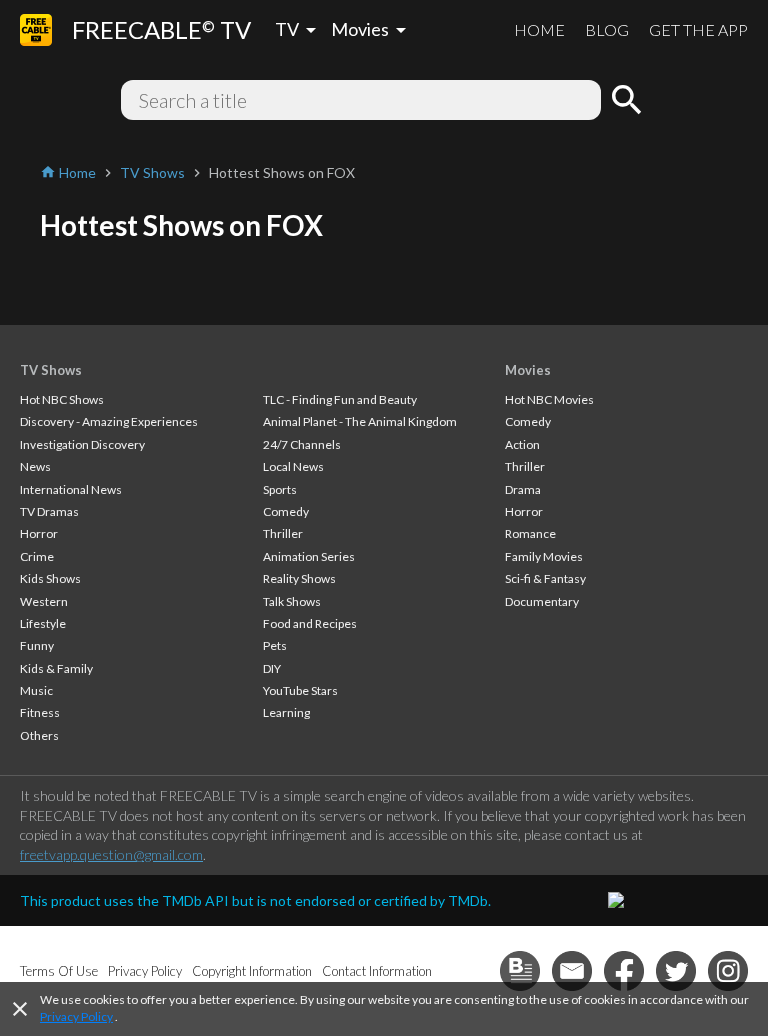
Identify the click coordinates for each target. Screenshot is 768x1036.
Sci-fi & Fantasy (545, 578)
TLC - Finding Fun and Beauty (340, 399)
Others (39, 735)
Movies (528, 370)
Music (36, 690)
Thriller (283, 533)
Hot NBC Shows (62, 399)
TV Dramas (49, 511)
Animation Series (309, 556)
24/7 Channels (302, 444)
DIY (272, 668)
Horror (39, 533)
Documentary (542, 601)
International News (71, 489)
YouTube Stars (300, 690)
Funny (37, 645)
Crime (37, 556)
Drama (523, 489)
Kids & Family (56, 668)
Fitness (40, 712)
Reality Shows (299, 578)
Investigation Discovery (82, 444)
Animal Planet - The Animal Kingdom (360, 421)
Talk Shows (292, 601)
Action (522, 444)
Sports (280, 489)
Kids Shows (50, 578)
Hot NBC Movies (549, 399)
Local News (293, 466)
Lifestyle (43, 623)
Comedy (286, 511)
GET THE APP (698, 29)
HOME (539, 29)
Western (44, 601)
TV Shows (51, 370)
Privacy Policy (76, 1016)
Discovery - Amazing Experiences (109, 421)
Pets (275, 645)
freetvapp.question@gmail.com (111, 854)
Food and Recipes (310, 623)
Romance (530, 533)
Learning (286, 712)
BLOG (607, 29)
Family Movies (544, 556)
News (35, 466)
